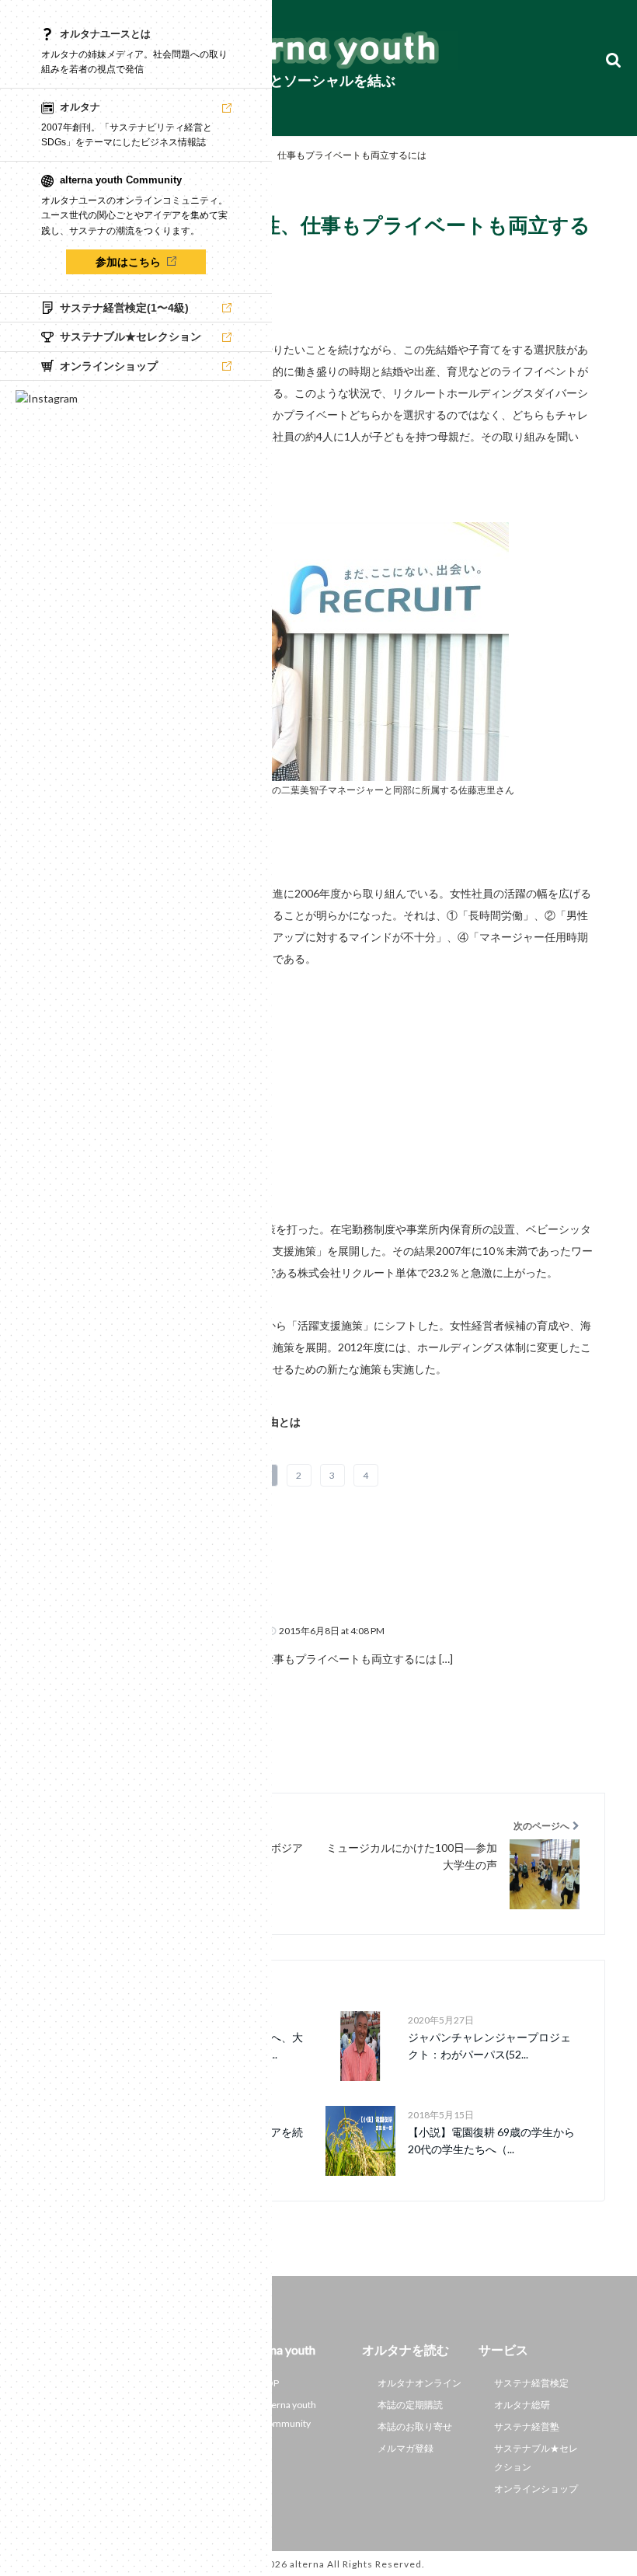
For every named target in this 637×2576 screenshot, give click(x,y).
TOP (270, 2383)
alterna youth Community (289, 2414)
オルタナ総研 (522, 2405)
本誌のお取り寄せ (415, 2426)
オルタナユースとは (105, 34)
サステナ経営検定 (531, 2383)
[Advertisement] (318, 1079)
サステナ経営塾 (527, 2426)
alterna (307, 2564)
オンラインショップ (536, 2489)
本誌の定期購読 (410, 2405)
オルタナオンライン (419, 2383)
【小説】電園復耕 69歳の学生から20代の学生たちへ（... (491, 2140)
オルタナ (80, 107)
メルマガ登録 (406, 2448)
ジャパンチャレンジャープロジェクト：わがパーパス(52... (489, 2046)
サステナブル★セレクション (536, 2457)
